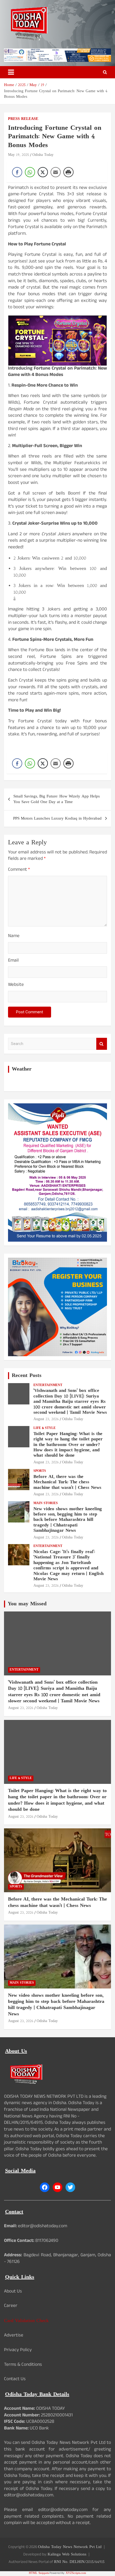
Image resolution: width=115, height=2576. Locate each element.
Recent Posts (27, 1376)
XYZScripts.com (76, 2573)
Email (13, 961)
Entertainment (48, 1385)
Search (102, 1044)
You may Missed (27, 1604)
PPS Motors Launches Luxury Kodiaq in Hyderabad (57, 819)
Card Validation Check (26, 2321)
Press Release (23, 119)
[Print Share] (68, 172)
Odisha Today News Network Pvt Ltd (70, 2547)
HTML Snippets (39, 2573)
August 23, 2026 (46, 1419)
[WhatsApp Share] (30, 172)
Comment (19, 870)
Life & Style (45, 1428)
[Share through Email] (56, 172)
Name (14, 937)
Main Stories (46, 1503)
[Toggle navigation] (11, 72)
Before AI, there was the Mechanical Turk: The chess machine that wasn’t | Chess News (67, 1482)
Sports (40, 1471)
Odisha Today (43, 155)
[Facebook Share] (17, 172)
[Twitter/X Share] (43, 172)
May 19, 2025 (19, 155)
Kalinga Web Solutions (67, 2555)
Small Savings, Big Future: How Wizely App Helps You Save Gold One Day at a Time (57, 799)
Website (16, 985)
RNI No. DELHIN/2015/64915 (79, 2562)
